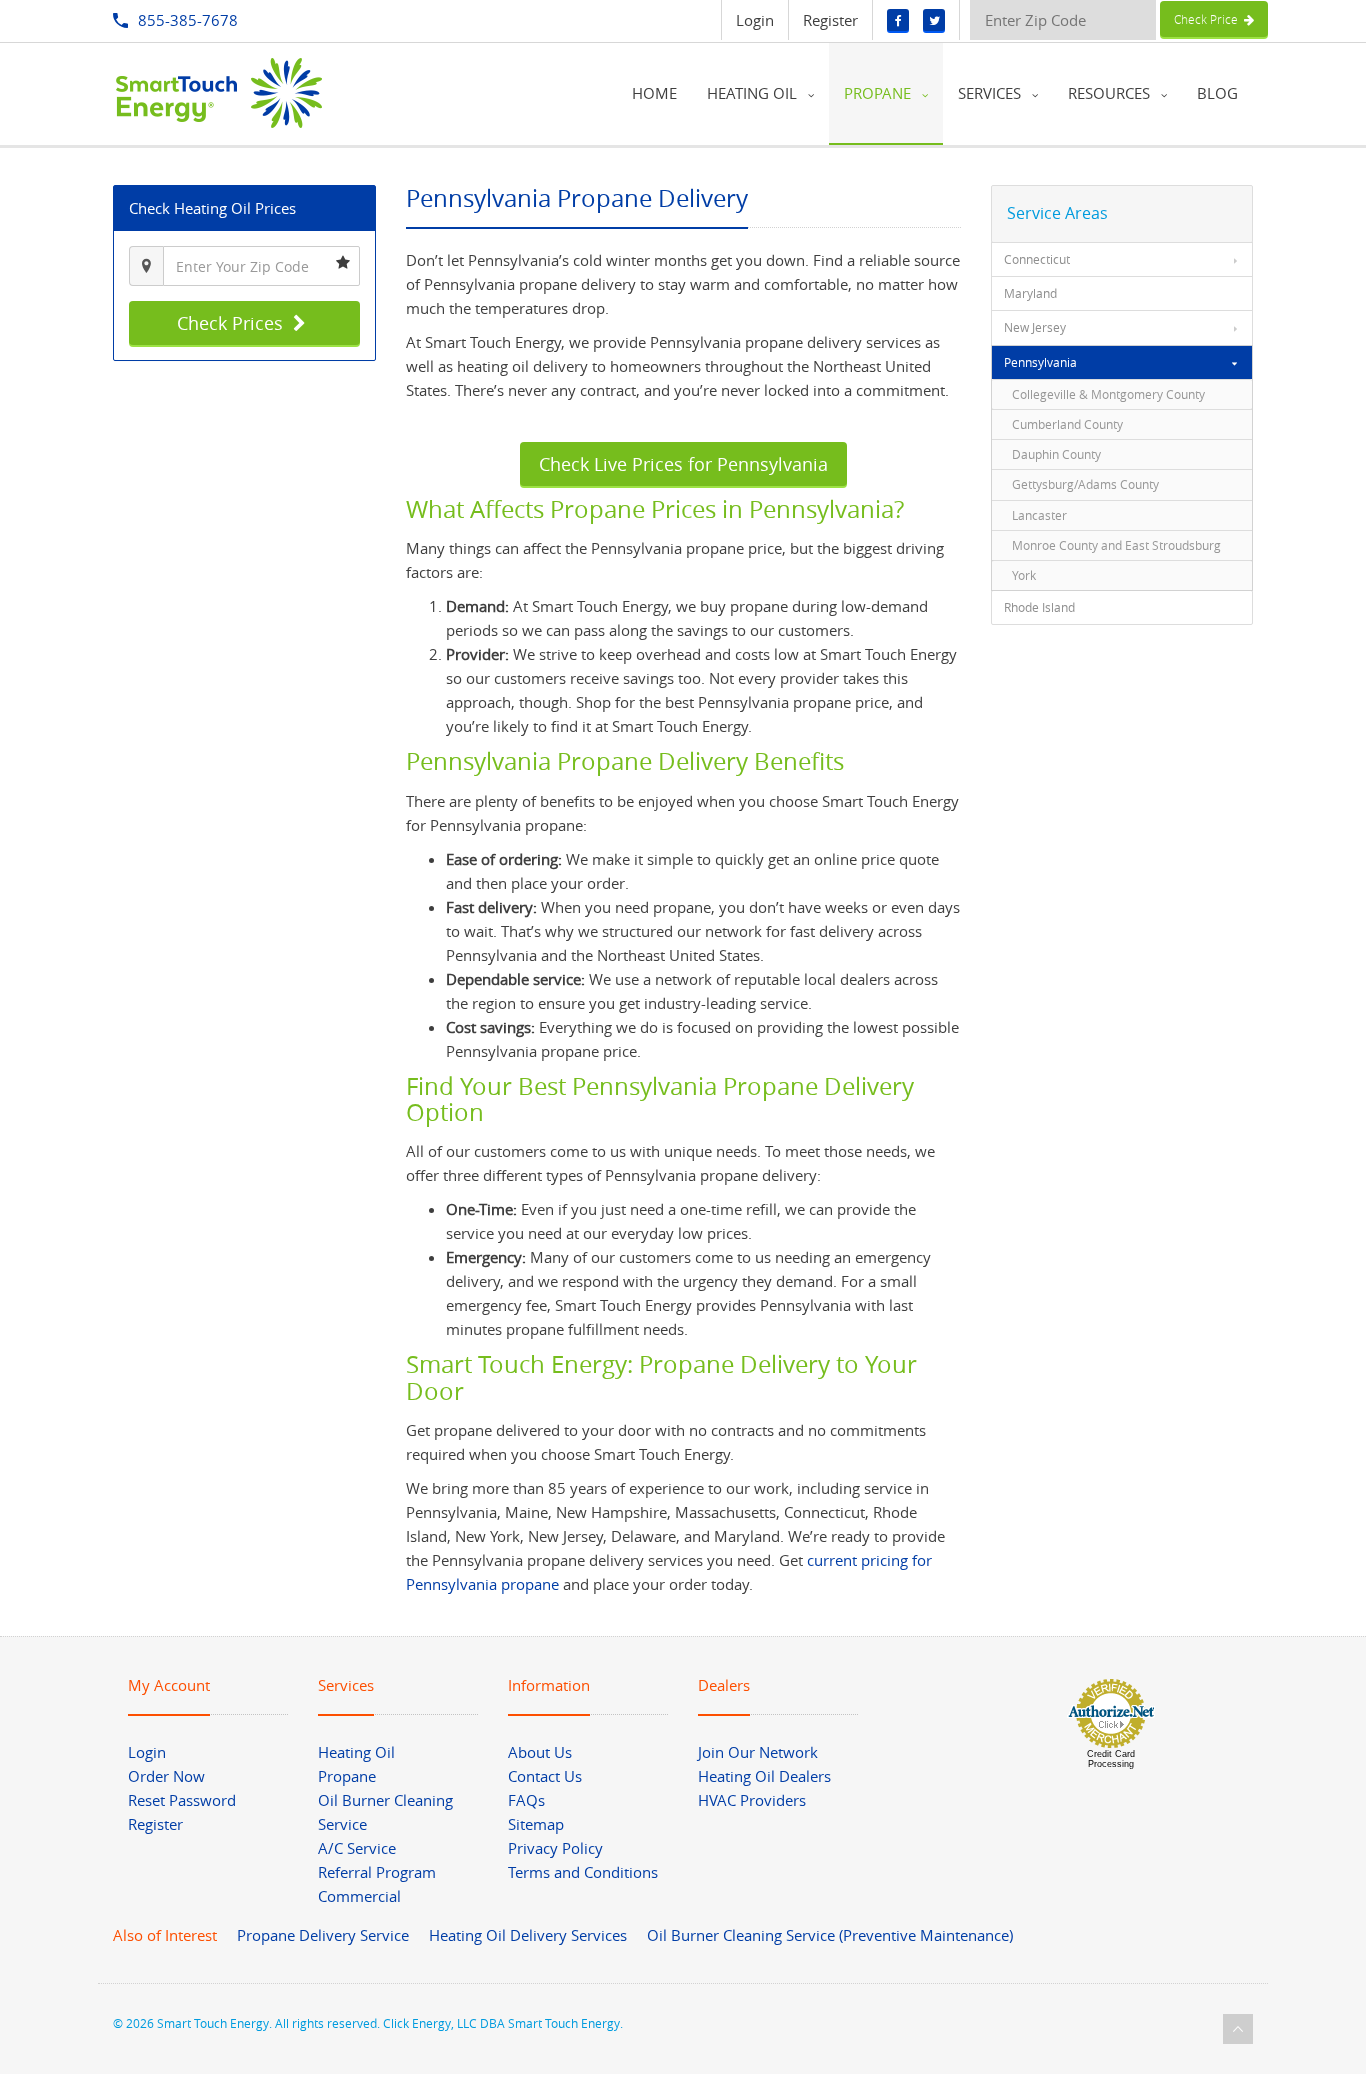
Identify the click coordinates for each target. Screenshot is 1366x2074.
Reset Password (182, 1800)
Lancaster (1039, 515)
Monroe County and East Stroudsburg (1116, 545)
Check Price (1209, 19)
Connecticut (1037, 259)
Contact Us (545, 1776)
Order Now (166, 1776)
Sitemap (536, 1824)
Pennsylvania (1040, 362)
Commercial (359, 1896)
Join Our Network (758, 1752)
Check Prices (232, 323)
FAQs (526, 1800)
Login (755, 20)
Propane (347, 1776)
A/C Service (357, 1848)
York (1024, 575)
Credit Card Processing (1111, 1759)
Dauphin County (1056, 454)
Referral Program (377, 1872)
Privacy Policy (555, 1848)
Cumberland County (1067, 424)
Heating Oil (356, 1752)
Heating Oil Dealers (764, 1776)
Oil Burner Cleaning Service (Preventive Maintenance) (830, 1935)
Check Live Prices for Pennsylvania (683, 464)
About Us (540, 1752)
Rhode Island (1039, 607)
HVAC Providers (752, 1800)
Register (830, 20)
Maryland (1030, 293)
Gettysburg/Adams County (1085, 484)
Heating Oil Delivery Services (528, 1935)
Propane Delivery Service (323, 1935)
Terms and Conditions (583, 1872)
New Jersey (1035, 327)
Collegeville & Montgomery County (1108, 394)
